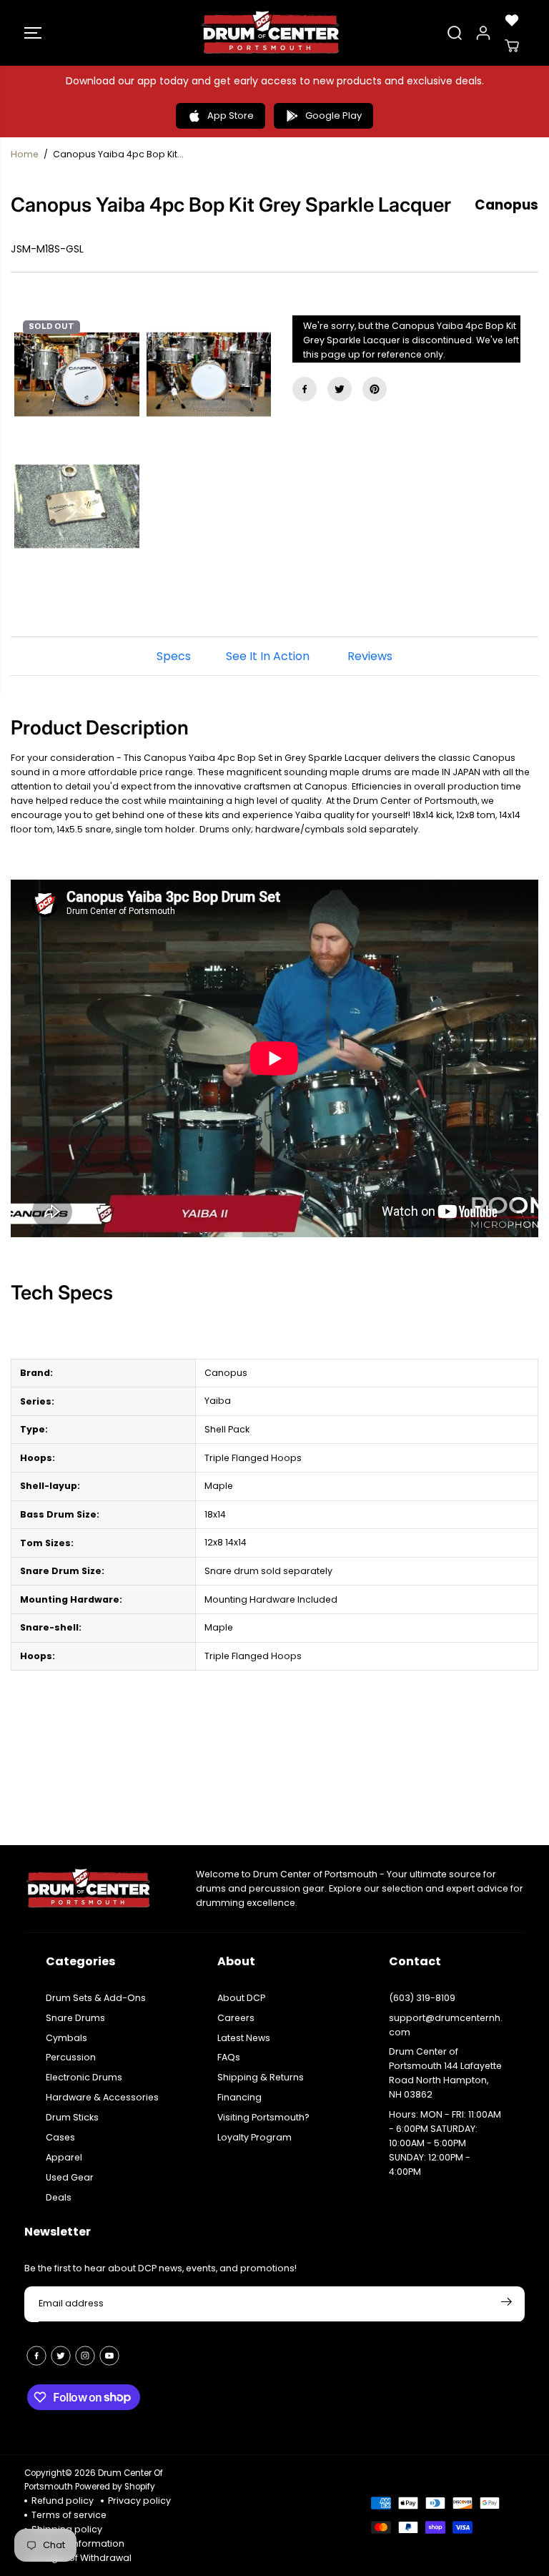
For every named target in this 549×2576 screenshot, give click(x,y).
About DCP (241, 1998)
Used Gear (70, 2177)
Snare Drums (75, 2018)
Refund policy (63, 2501)
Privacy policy (139, 2501)
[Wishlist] (512, 20)
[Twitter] (340, 389)
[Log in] (483, 33)
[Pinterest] (375, 389)
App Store (231, 115)
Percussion (71, 2057)
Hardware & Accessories (102, 2097)
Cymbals (66, 2038)
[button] (33, 33)
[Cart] (512, 46)
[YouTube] (109, 2356)
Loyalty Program (254, 2137)
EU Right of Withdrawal (81, 2558)
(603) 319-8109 (422, 1998)
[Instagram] (85, 2356)
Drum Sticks (72, 2117)
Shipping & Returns (261, 2077)
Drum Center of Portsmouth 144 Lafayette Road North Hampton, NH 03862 (445, 2073)
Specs (174, 656)
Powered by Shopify (115, 2487)
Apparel (64, 2157)
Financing (239, 2097)
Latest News (244, 2038)
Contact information (78, 2543)
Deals (59, 2197)
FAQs (229, 2057)
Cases (60, 2137)
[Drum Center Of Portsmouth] (271, 33)
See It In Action (268, 656)
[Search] (455, 33)
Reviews (370, 656)
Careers (236, 2018)
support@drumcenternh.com (446, 2025)
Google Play (333, 115)
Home (25, 154)
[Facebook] (305, 389)
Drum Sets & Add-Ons (96, 1998)
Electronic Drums (84, 2077)
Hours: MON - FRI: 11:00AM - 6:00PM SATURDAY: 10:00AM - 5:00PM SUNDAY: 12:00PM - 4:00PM (445, 2143)
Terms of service (69, 2515)
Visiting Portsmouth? (263, 2117)
